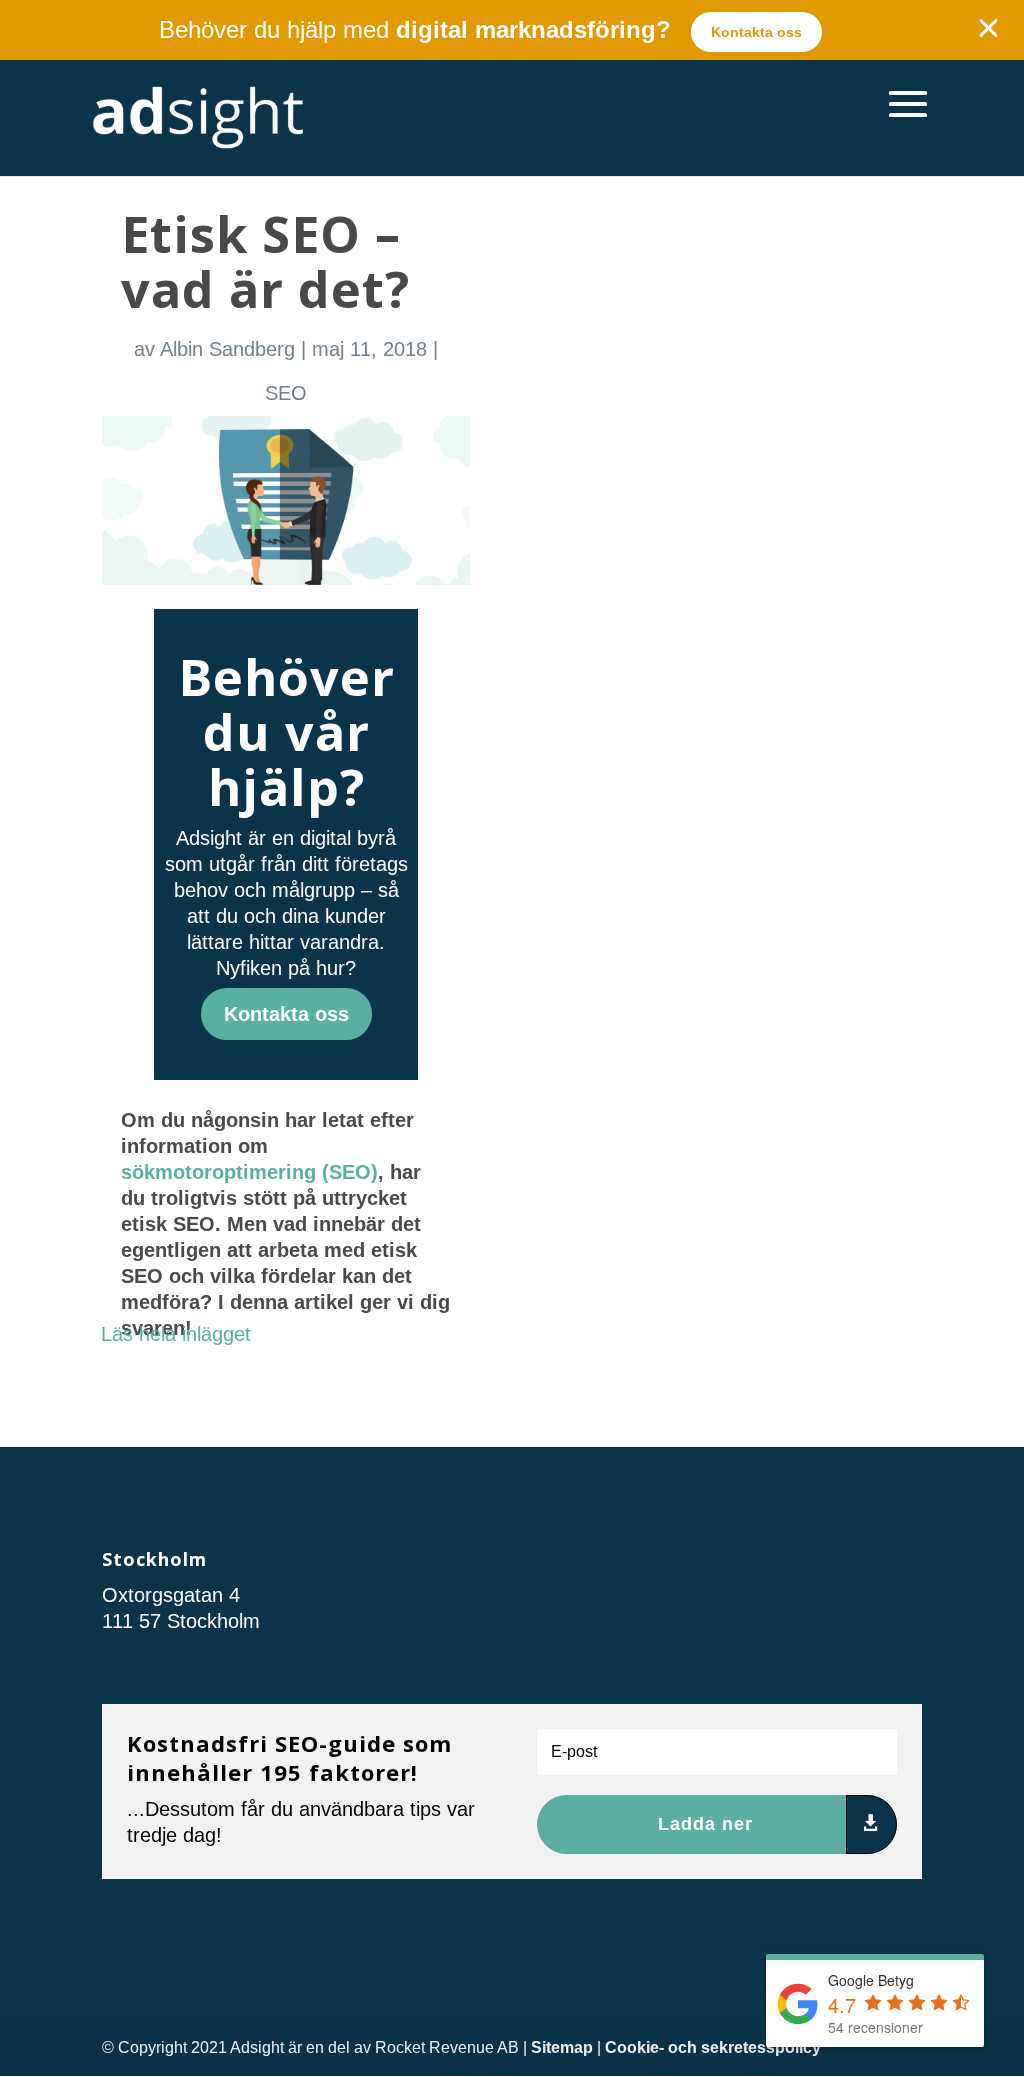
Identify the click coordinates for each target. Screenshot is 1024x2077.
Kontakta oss (756, 32)
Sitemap (562, 2047)
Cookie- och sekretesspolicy (713, 2047)
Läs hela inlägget (176, 1334)
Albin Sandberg (227, 349)
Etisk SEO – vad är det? (265, 261)
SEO (286, 393)
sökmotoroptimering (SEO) (249, 1172)
